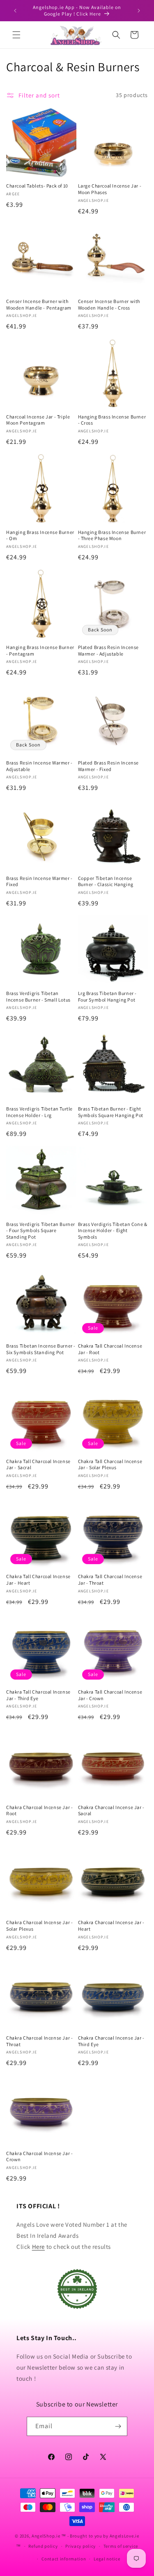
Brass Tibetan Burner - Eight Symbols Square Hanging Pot (111, 1112)
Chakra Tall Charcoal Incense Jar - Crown (110, 1695)
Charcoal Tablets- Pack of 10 (37, 186)
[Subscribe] (118, 2426)
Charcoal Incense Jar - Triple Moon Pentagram (38, 420)
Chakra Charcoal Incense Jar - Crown (39, 2156)
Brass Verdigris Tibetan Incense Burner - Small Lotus (38, 996)
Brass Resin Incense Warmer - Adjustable (39, 766)
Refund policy (43, 2546)
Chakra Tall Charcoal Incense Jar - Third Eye (38, 1695)
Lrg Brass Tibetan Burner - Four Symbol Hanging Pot (108, 996)
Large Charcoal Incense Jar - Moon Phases (110, 189)
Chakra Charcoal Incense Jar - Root (39, 1810)
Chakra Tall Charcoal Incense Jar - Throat (110, 1580)
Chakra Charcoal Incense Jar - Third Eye (111, 2041)
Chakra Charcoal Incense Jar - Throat (39, 2041)
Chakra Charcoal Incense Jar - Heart (111, 1926)
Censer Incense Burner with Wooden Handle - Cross (109, 304)
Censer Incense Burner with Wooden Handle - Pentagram (39, 304)
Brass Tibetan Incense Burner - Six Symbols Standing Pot (41, 1349)
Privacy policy (80, 2546)
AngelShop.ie (46, 2536)
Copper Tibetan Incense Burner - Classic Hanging (106, 881)
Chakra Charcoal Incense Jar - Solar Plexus (39, 1926)
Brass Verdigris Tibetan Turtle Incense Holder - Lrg (39, 1112)
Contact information (64, 2559)
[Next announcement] (139, 11)
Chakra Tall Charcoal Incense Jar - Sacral (38, 1464)
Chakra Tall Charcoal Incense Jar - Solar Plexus (110, 1464)
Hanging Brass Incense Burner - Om (40, 535)
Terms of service (121, 2546)
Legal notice (107, 2559)
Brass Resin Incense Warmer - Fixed (39, 881)
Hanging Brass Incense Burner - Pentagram (40, 650)
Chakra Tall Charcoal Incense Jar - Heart (38, 1580)
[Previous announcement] (15, 11)
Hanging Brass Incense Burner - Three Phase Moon (112, 535)
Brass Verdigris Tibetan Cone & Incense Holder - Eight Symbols (113, 1230)
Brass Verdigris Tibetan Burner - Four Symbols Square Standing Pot (41, 1230)
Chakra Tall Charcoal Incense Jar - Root (110, 1349)
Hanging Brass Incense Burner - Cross (112, 420)
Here (38, 2247)
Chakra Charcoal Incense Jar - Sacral (111, 1810)
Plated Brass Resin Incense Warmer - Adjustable (109, 650)
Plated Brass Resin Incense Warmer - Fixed (109, 766)
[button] (16, 35)
